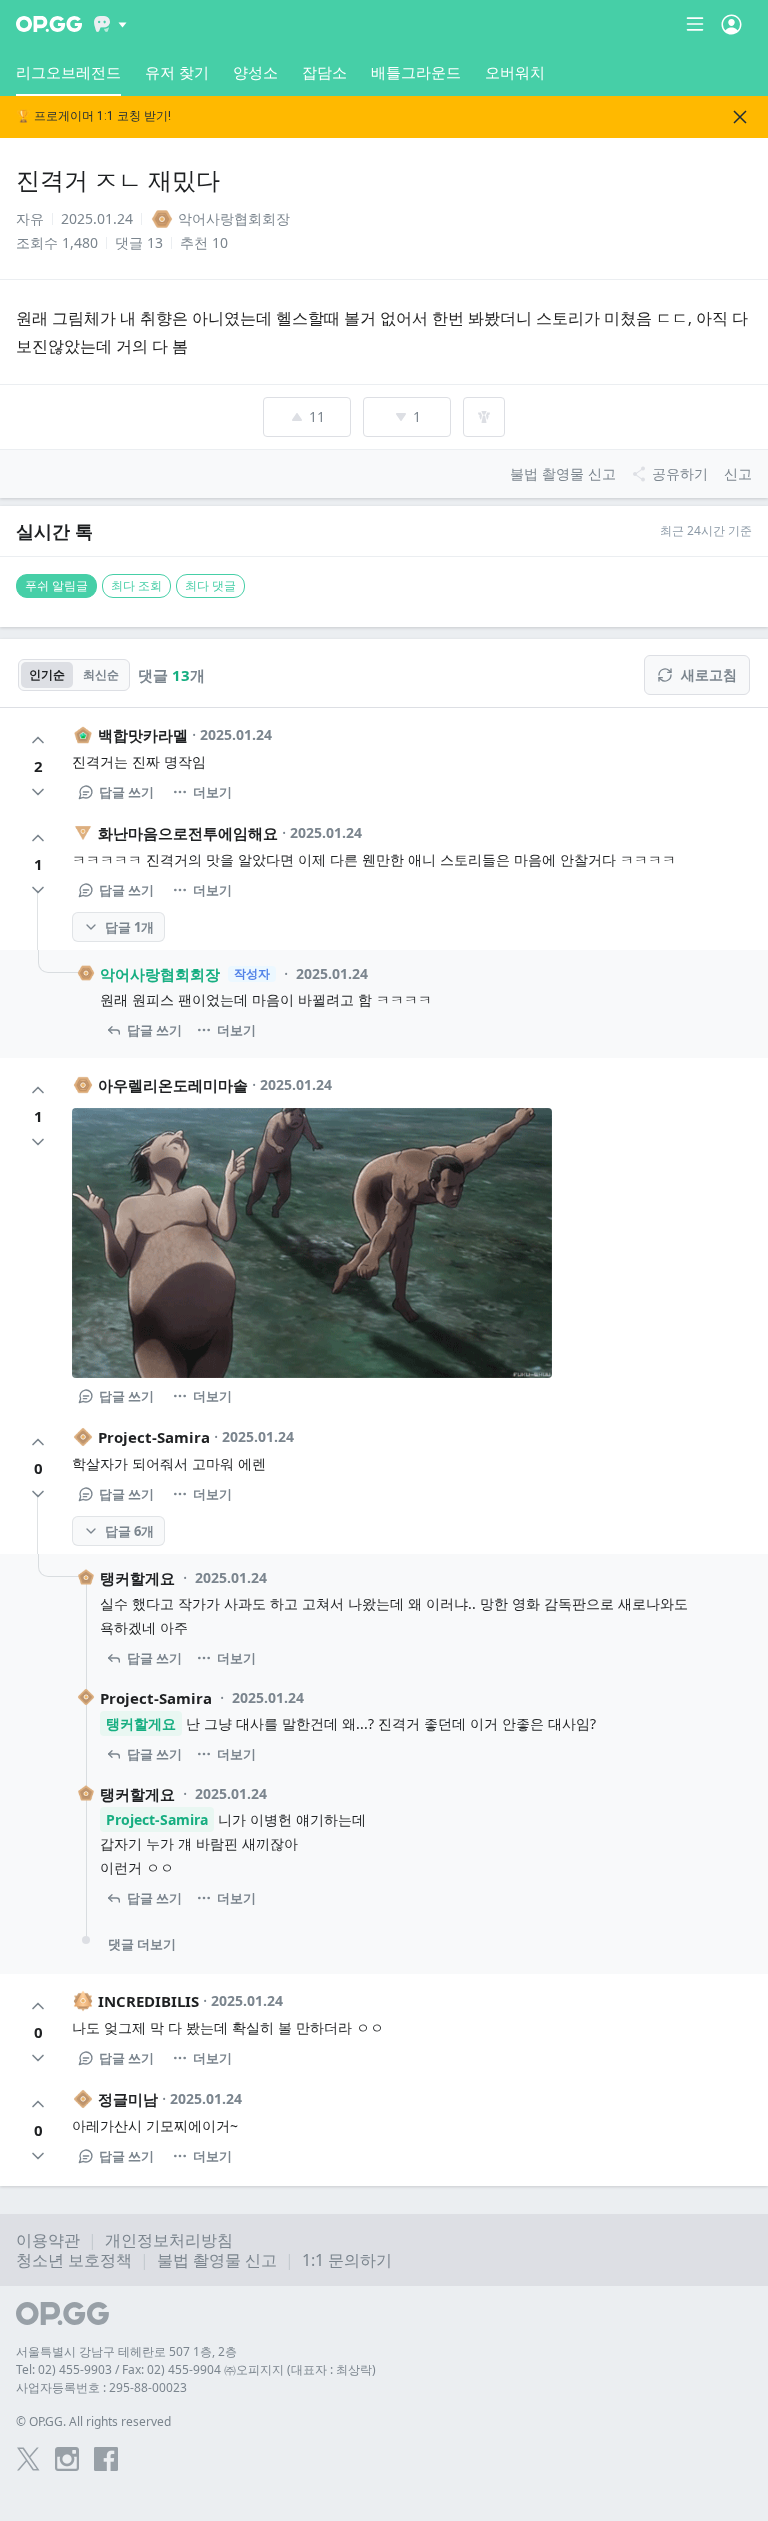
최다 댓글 (210, 585)
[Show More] (110, 24)
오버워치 (515, 72)
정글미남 (128, 2099)
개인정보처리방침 (169, 2240)
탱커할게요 (137, 1578)
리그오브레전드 (68, 72)
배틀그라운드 (416, 72)
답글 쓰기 (126, 792)
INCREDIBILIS (148, 2001)
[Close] (740, 117)
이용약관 (48, 2240)
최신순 (101, 674)
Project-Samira (154, 1437)
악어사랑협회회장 (160, 974)
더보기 (212, 792)
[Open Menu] (731, 24)
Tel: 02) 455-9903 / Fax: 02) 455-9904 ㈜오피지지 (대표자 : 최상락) (196, 2369)
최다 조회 (136, 585)
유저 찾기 (177, 72)
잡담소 (324, 72)
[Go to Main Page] (49, 24)
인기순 (47, 674)
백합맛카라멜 (143, 735)
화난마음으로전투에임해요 (188, 833)
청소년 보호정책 (74, 2260)
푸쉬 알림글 (56, 585)
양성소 (255, 72)
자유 (30, 218)
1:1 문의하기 (347, 2260)
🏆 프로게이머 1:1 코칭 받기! (93, 116)
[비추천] (38, 792)
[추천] (38, 740)
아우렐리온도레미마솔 (173, 1085)
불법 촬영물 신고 (217, 2260)
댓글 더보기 (142, 1944)
